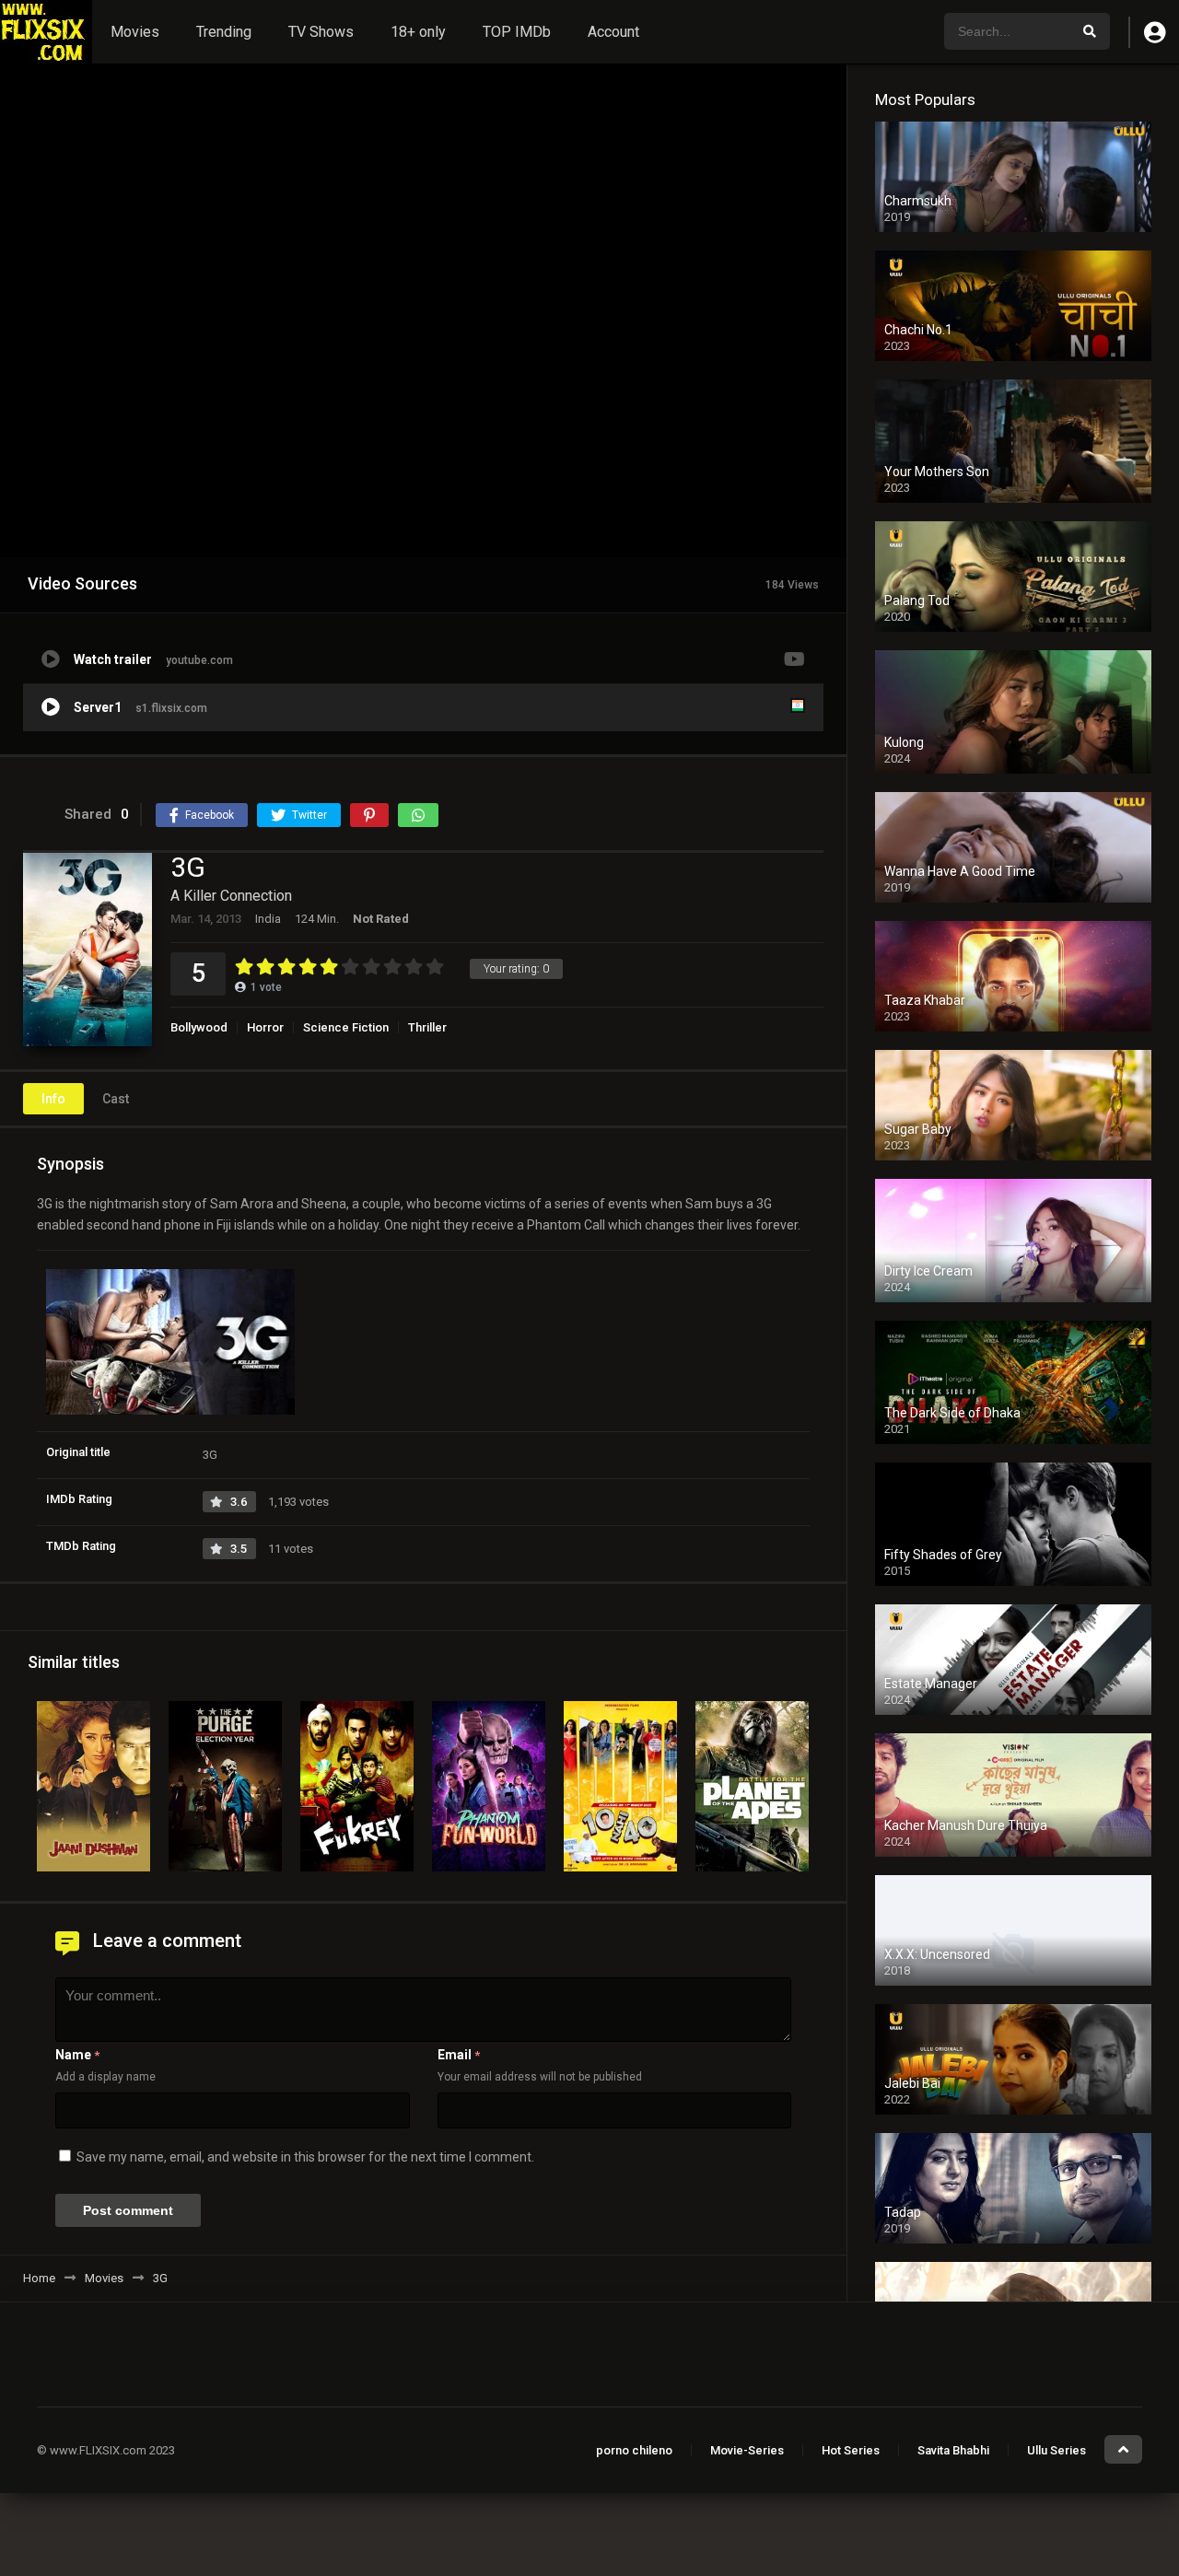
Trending (224, 32)
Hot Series (851, 2450)
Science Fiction (346, 1027)
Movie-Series (747, 2450)
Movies (135, 32)
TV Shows (321, 32)
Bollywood (199, 1027)
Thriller (427, 1027)
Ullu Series (1056, 2450)
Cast (116, 1099)
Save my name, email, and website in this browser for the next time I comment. (305, 2157)
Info (53, 1099)
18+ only (418, 32)
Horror (265, 1027)
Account (613, 32)
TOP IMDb (517, 32)
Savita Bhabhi (953, 2450)
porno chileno (634, 2450)
